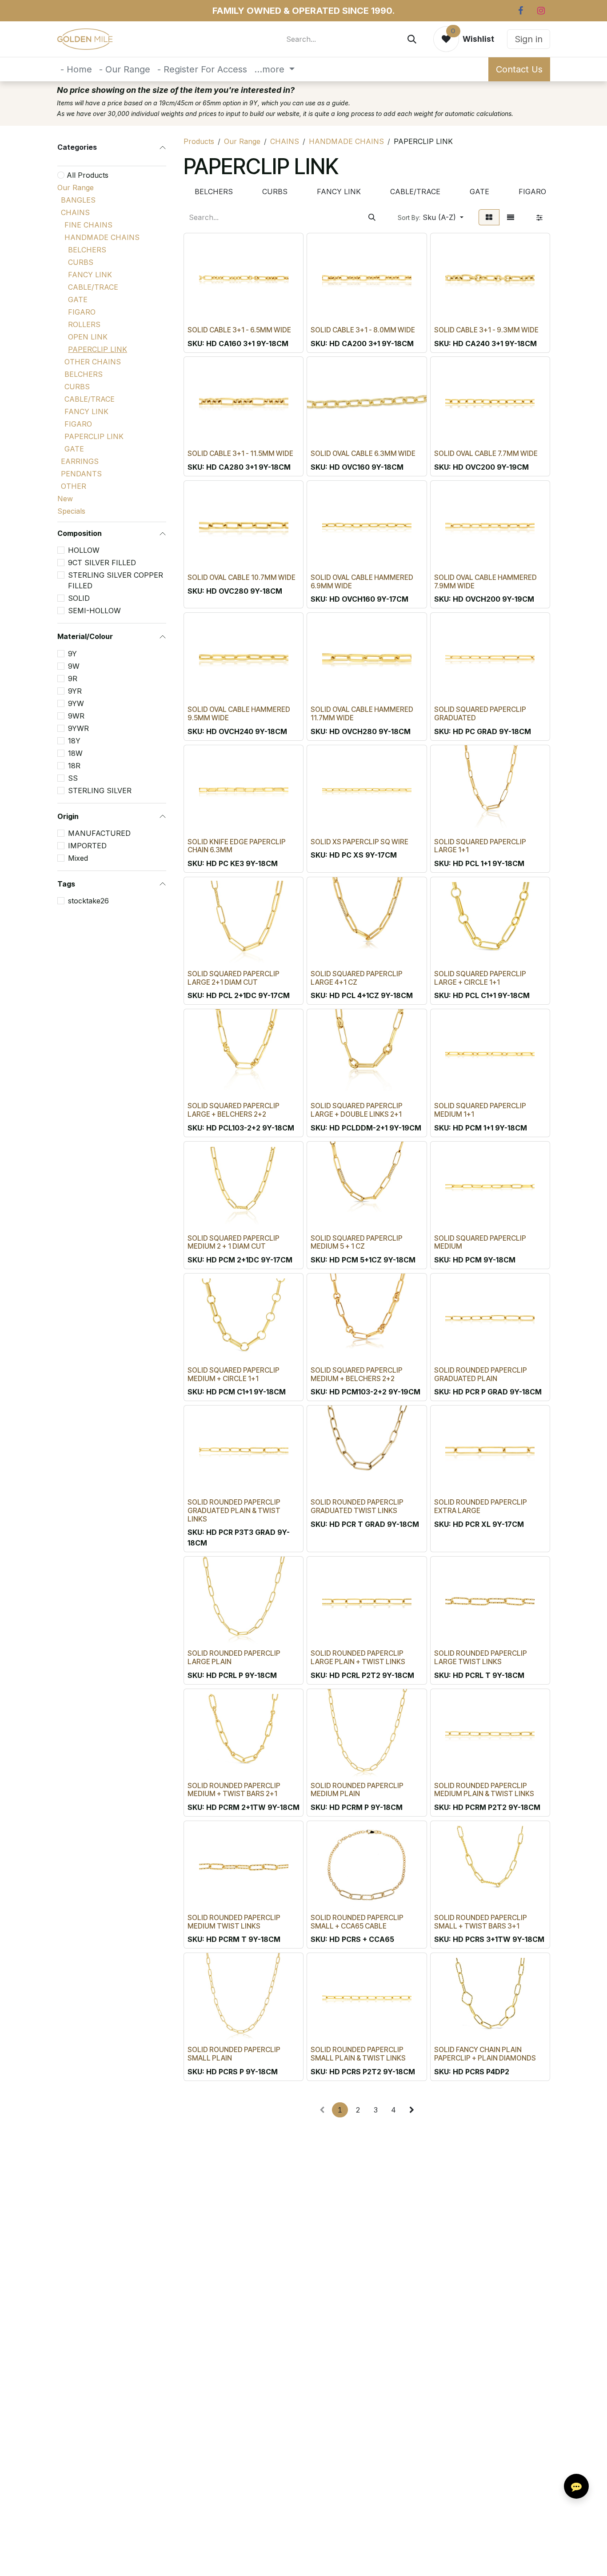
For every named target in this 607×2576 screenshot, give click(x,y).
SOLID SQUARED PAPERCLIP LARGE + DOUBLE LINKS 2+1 (357, 1110)
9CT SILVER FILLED (102, 563)
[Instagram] (541, 11)
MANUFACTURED (99, 833)
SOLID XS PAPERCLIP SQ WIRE (359, 842)
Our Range (76, 188)
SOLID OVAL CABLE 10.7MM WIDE (242, 577)
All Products (88, 175)
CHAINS (75, 212)
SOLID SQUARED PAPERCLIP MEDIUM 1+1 (480, 1110)
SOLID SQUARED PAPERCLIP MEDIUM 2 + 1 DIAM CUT (234, 1242)
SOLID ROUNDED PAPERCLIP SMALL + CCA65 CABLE (357, 1922)
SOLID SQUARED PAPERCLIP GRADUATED (480, 714)
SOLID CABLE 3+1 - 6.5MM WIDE (239, 330)
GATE (78, 300)
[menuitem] (76, 69)
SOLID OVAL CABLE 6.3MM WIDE (363, 453)
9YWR (78, 728)
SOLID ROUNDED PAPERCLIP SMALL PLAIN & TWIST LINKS (358, 2054)
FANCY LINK (90, 275)
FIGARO (82, 312)
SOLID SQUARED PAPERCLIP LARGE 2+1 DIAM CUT (234, 978)
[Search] (412, 39)
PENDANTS (81, 474)
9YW (76, 703)
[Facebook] (520, 11)
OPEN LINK (88, 337)
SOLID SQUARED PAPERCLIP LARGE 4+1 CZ (357, 978)
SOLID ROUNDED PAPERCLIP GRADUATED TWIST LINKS (357, 1506)
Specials (71, 511)
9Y (72, 654)
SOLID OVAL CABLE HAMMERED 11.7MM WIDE (362, 714)
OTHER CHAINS (93, 362)
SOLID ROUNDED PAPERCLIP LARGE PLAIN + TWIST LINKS (358, 1657)
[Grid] (489, 217)
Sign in (529, 39)
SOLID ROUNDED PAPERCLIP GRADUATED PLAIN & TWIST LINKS (234, 1510)
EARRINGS (80, 461)
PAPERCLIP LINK (98, 349)
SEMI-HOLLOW (94, 611)
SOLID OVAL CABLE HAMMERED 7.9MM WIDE (485, 582)
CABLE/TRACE (93, 287)
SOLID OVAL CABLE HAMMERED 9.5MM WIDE (239, 714)
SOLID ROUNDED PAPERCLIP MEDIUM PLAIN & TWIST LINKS (484, 1790)
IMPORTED (87, 846)
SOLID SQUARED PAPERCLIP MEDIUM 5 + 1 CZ (357, 1242)
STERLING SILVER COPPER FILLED (116, 580)
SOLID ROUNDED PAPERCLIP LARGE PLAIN (234, 1657)
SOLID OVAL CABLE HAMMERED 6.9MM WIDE (362, 582)
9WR (76, 716)
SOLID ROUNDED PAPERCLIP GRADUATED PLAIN (481, 1374)
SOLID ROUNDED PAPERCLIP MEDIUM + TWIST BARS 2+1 (234, 1790)
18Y (74, 741)
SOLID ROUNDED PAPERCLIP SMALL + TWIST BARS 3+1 (481, 1922)
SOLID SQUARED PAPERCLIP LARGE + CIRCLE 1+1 (480, 978)
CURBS (81, 262)
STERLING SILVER (100, 791)
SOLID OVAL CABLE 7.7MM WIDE (486, 453)
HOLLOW (84, 550)
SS (73, 778)
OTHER (74, 486)
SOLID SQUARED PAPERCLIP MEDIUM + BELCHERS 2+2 (357, 1374)
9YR (75, 691)
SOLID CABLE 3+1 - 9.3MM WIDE (486, 330)
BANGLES (78, 200)
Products (199, 141)
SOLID (79, 598)
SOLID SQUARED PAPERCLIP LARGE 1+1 (480, 846)
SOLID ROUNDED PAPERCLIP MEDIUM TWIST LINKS (234, 1922)
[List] (511, 217)
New (65, 499)
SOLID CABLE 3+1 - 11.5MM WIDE (240, 453)
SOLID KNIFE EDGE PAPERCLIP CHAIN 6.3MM (237, 846)
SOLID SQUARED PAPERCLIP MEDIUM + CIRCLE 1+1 (234, 1374)
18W (75, 753)
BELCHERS (87, 250)
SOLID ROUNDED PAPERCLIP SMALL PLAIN (234, 2054)
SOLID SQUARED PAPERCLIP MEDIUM (480, 1242)
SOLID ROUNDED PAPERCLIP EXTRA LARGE (481, 1506)
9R (73, 679)
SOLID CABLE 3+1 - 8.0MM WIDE (363, 330)
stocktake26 (88, 901)
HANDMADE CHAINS (102, 237)
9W (74, 666)
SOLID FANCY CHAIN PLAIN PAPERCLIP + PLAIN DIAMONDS (485, 2054)
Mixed (78, 858)
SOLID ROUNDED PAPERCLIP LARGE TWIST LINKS (481, 1657)
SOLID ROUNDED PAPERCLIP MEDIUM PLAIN (357, 1790)
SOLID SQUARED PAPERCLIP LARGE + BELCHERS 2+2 (234, 1110)
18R (74, 766)
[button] (431, 217)
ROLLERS (84, 324)
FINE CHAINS (88, 225)
